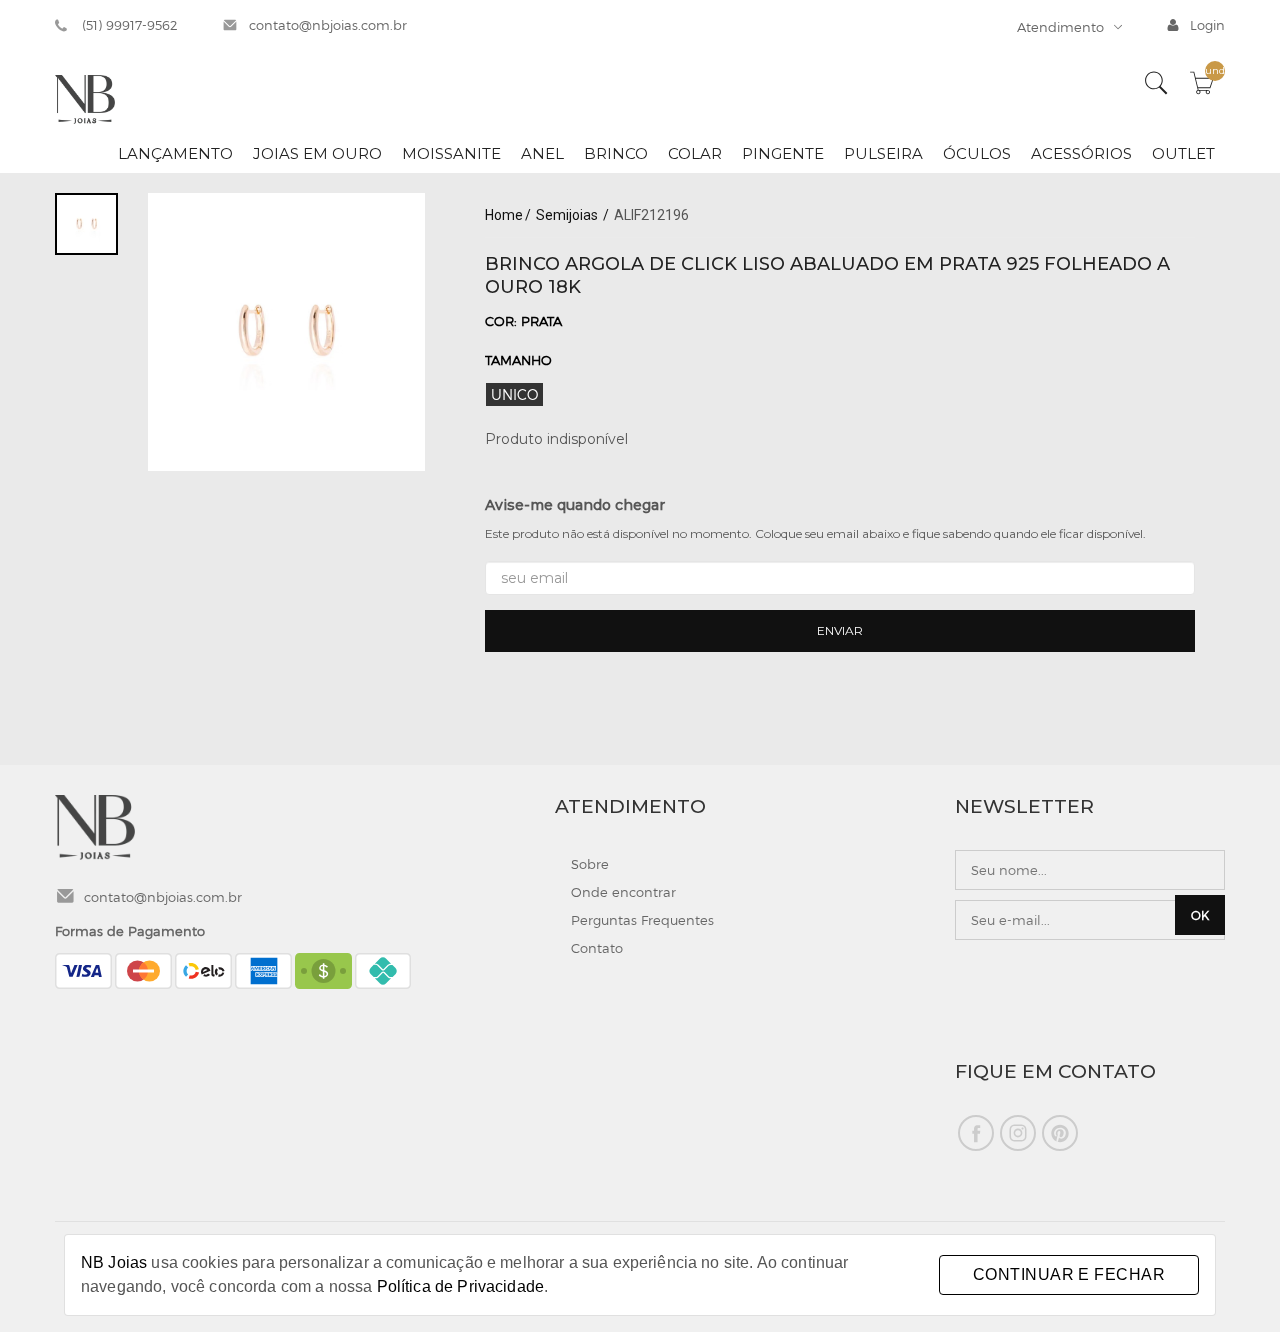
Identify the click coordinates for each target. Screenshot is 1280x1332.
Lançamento (175, 153)
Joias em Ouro (317, 153)
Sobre (590, 864)
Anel (542, 153)
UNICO (514, 394)
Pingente (783, 153)
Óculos (977, 153)
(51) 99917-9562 (130, 25)
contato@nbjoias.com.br (328, 25)
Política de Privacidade (460, 1286)
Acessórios (1081, 153)
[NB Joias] (85, 98)
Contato (597, 948)
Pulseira (883, 153)
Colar (695, 153)
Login (1207, 25)
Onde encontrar (623, 892)
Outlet (1183, 153)
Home (504, 215)
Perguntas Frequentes (642, 920)
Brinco (616, 153)
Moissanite (451, 153)
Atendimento (1060, 27)
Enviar (840, 630)
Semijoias (568, 215)
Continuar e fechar (1069, 1274)
